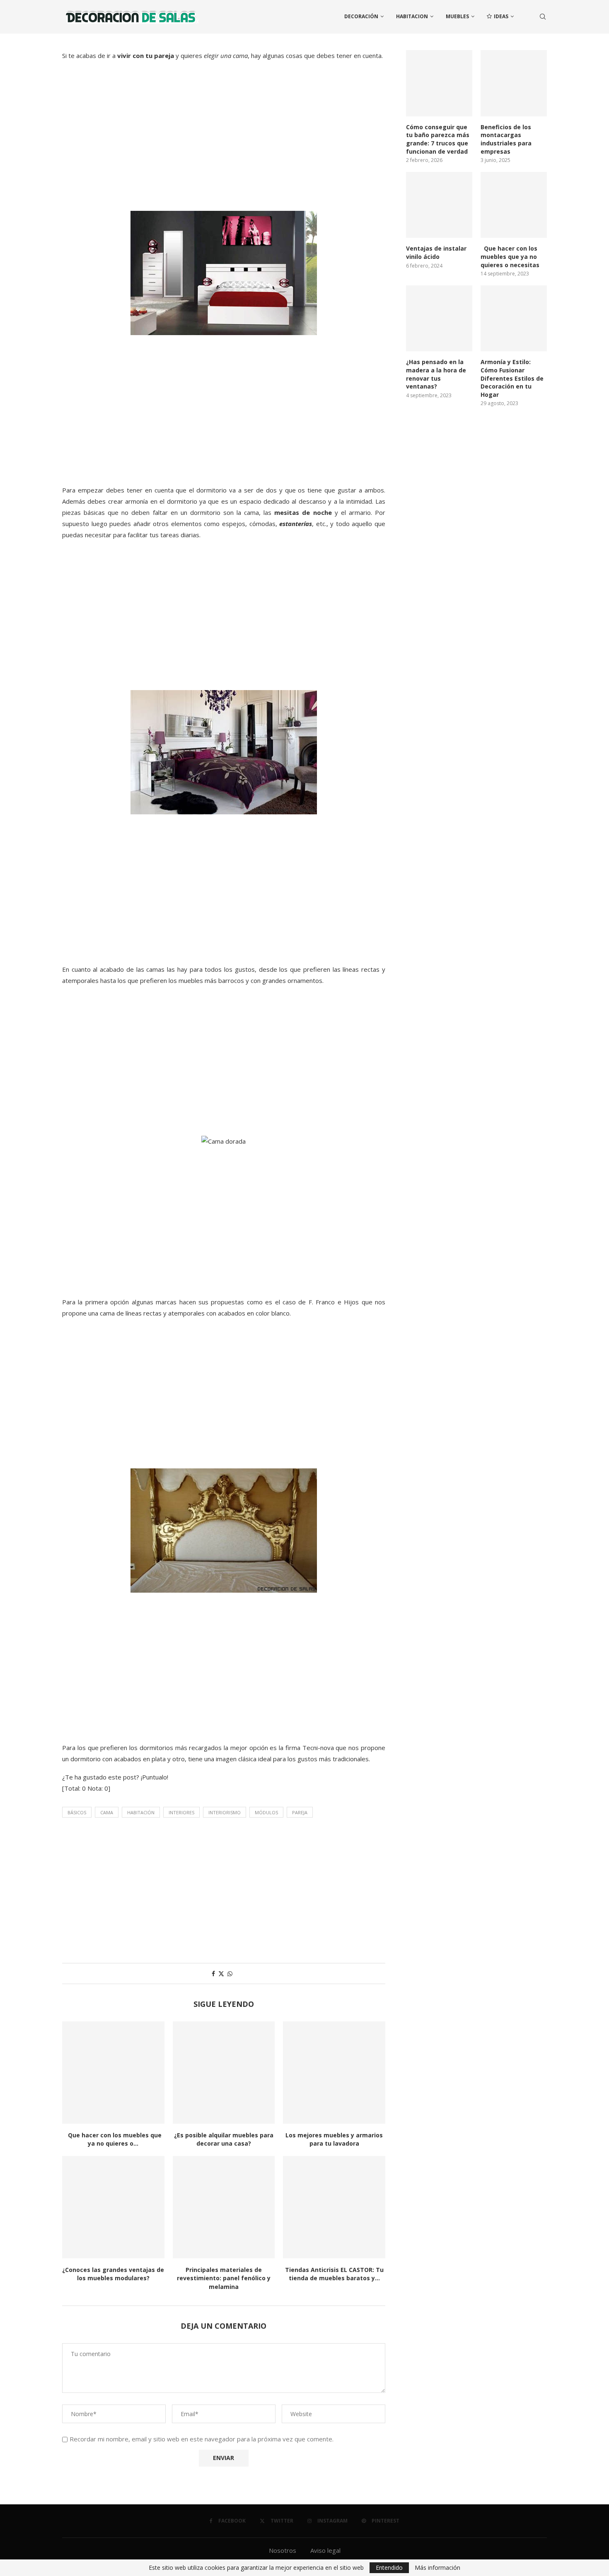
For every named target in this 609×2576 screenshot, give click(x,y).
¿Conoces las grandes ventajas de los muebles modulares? (113, 2274)
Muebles (457, 16)
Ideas (501, 16)
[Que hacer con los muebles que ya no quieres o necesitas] (113, 2073)
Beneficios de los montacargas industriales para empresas (506, 139)
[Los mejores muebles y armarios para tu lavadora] (334, 2073)
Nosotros (283, 2550)
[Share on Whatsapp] (230, 1974)
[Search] (543, 17)
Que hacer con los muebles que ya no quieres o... (113, 2139)
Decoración (361, 16)
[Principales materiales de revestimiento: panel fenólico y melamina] (224, 2207)
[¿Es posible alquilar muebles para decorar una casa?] (224, 2073)
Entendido (389, 2568)
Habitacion (412, 16)
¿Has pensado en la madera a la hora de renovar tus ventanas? (436, 374)
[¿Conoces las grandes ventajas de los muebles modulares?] (113, 2207)
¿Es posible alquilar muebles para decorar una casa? (224, 2139)
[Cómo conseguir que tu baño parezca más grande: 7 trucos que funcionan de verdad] (439, 83)
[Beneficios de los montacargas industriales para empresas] (514, 83)
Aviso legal (325, 2550)
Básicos (77, 1812)
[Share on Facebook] (213, 1974)
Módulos (266, 1812)
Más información (437, 2568)
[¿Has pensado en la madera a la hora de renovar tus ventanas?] (439, 319)
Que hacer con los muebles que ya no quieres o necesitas (510, 256)
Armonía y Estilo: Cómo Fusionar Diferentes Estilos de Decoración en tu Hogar (512, 378)
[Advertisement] (224, 145)
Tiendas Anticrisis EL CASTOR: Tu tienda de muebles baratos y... (334, 2274)
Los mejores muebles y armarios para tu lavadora (334, 2139)
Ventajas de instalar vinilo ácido (436, 252)
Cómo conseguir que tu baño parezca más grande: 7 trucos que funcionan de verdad (438, 139)
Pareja (300, 1812)
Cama (107, 1812)
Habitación (141, 1812)
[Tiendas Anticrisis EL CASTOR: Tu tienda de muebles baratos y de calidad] (334, 2207)
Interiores (181, 1812)
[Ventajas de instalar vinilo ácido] (439, 205)
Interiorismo (225, 1812)
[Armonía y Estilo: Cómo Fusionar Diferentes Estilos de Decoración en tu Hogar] (514, 319)
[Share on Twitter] (221, 1974)
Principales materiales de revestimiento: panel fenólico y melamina (224, 2278)
